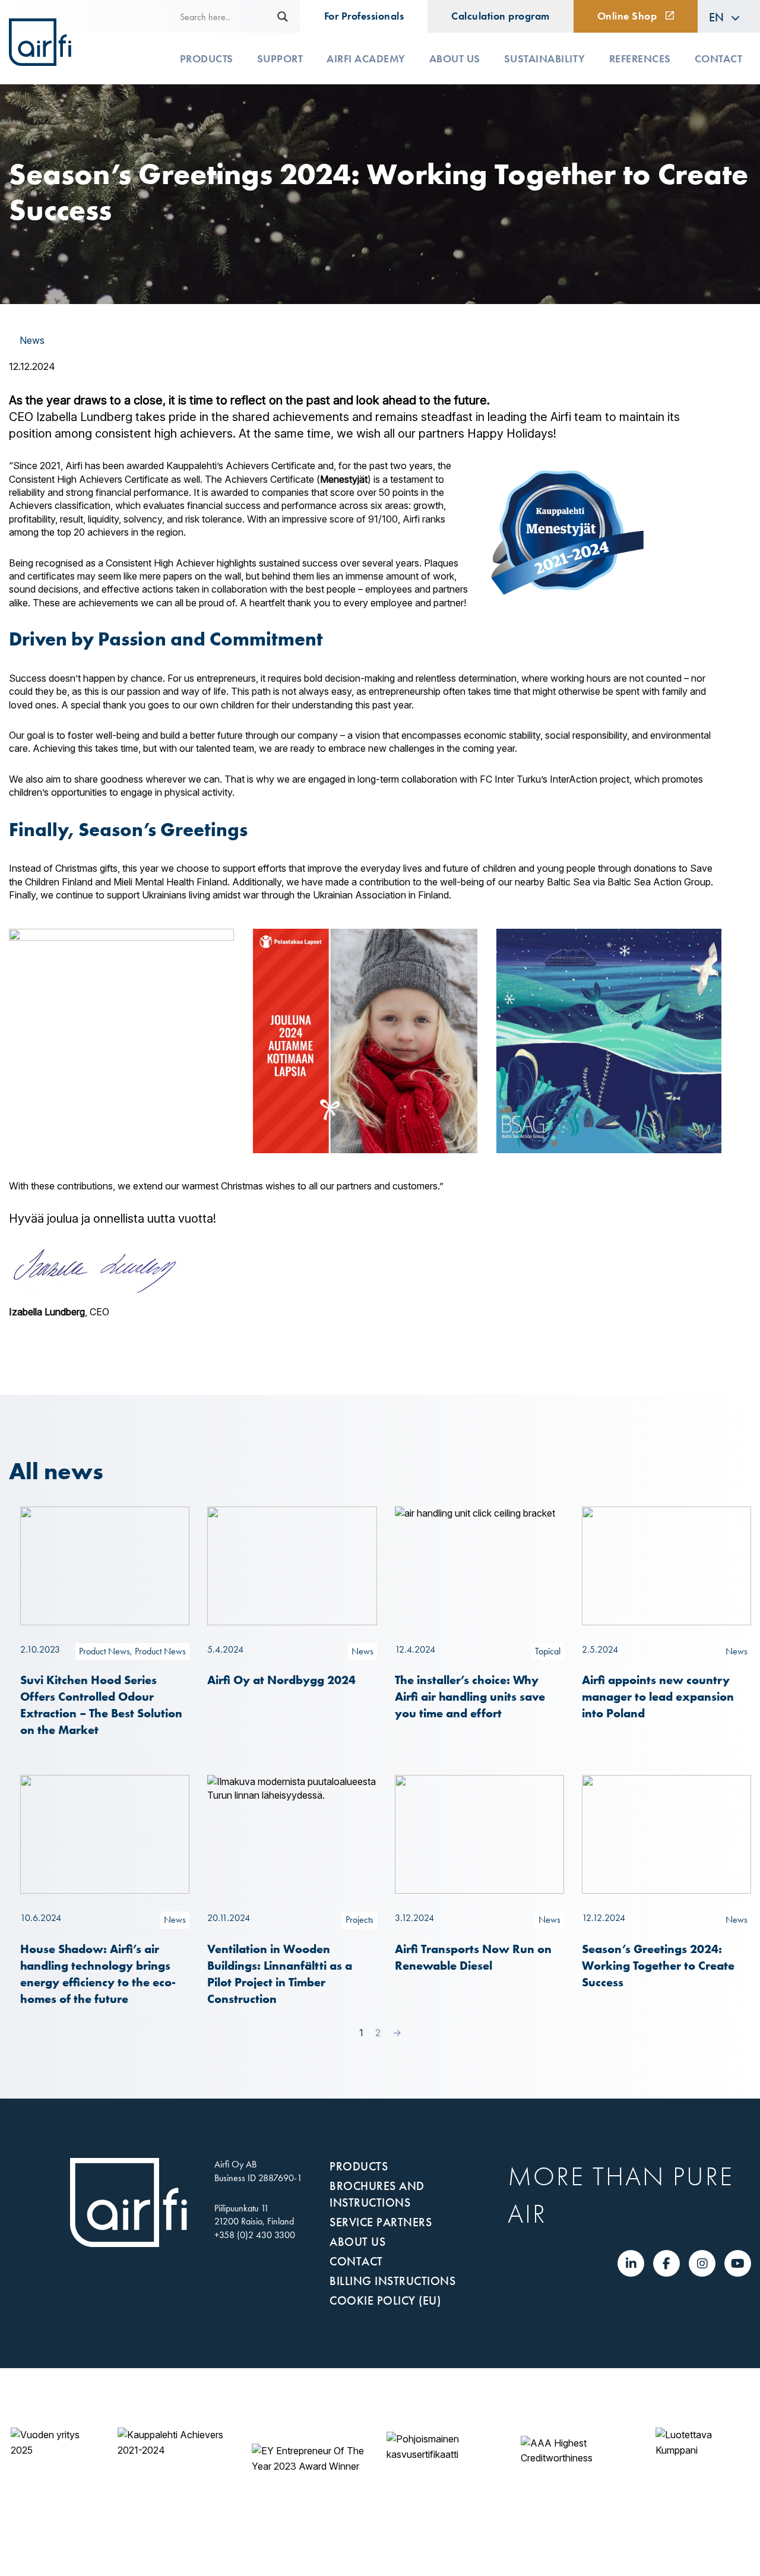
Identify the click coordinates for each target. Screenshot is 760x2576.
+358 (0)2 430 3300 (255, 2235)
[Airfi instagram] (702, 2264)
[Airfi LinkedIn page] (631, 2264)
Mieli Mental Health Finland (170, 882)
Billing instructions (392, 2281)
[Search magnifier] (283, 17)
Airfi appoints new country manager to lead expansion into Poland (658, 1696)
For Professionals (364, 16)
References (640, 59)
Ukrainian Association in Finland (381, 895)
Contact (719, 59)
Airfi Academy (366, 59)
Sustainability (545, 59)
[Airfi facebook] (666, 2264)
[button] (725, 17)
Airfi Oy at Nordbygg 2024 (281, 1680)
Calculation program (501, 16)
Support (280, 59)
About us (455, 59)
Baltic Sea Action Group (659, 882)
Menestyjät (344, 479)
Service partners (381, 2222)
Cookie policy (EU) (385, 2300)
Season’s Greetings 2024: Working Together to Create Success (658, 1965)
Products (207, 59)
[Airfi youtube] (738, 2264)
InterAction (574, 779)
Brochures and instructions (377, 2194)
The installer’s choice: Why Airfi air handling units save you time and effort (470, 1696)
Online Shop (627, 16)
